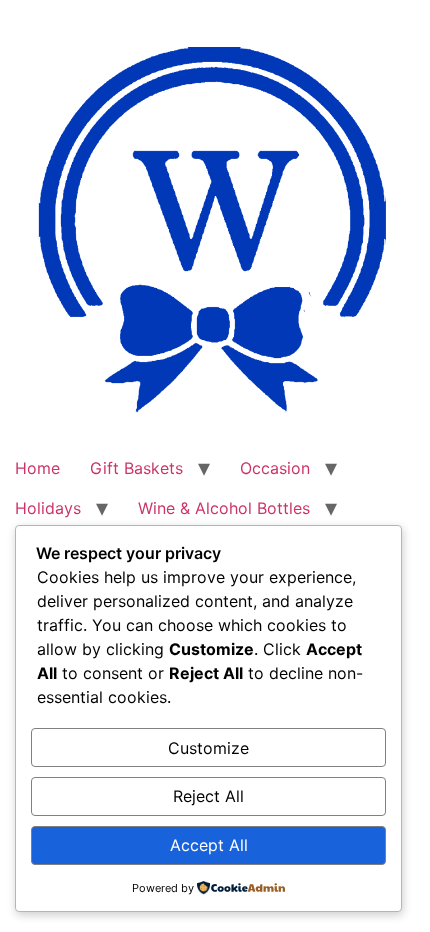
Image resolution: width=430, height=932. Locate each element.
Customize (208, 748)
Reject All (208, 796)
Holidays (48, 508)
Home (37, 468)
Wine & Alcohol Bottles (224, 508)
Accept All (209, 845)
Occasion (275, 468)
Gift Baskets (136, 468)
